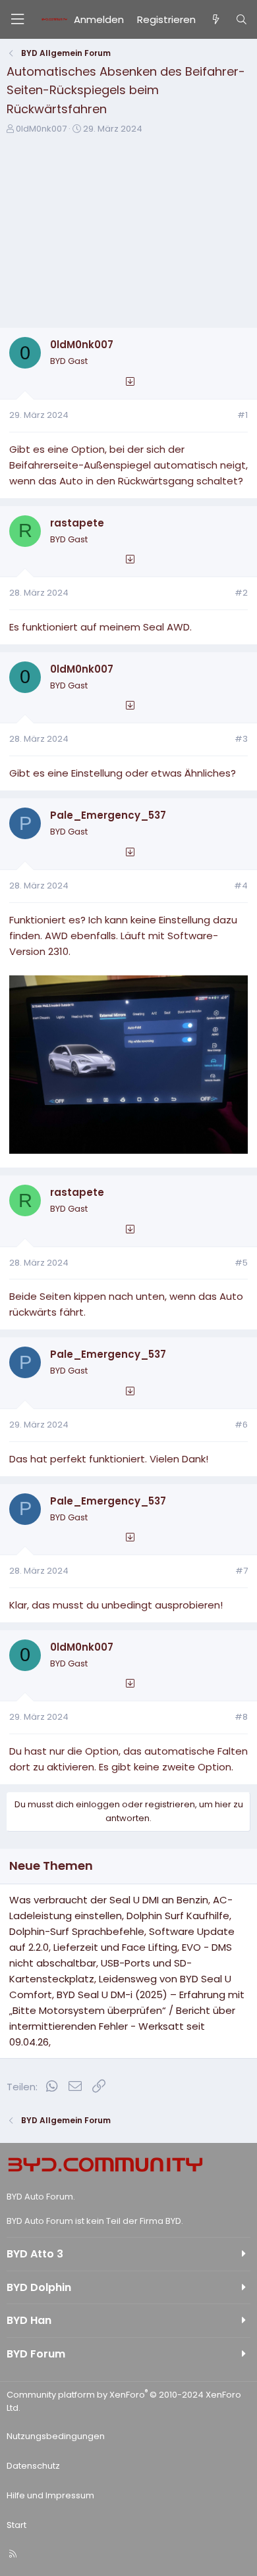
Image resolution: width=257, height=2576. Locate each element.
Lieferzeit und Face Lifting (115, 1947)
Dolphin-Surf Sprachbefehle (77, 1931)
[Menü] (17, 19)
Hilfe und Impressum (50, 2495)
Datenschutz (33, 2466)
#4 (241, 886)
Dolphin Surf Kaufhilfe (178, 1916)
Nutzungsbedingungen (56, 2436)
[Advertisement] (128, 236)
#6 (241, 1425)
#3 (241, 739)
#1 (243, 415)
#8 (241, 1717)
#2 (241, 593)
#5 (241, 1263)
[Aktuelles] (215, 20)
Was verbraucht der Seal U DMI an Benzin (109, 1900)
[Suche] (242, 20)
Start (16, 2525)
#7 (242, 1571)
